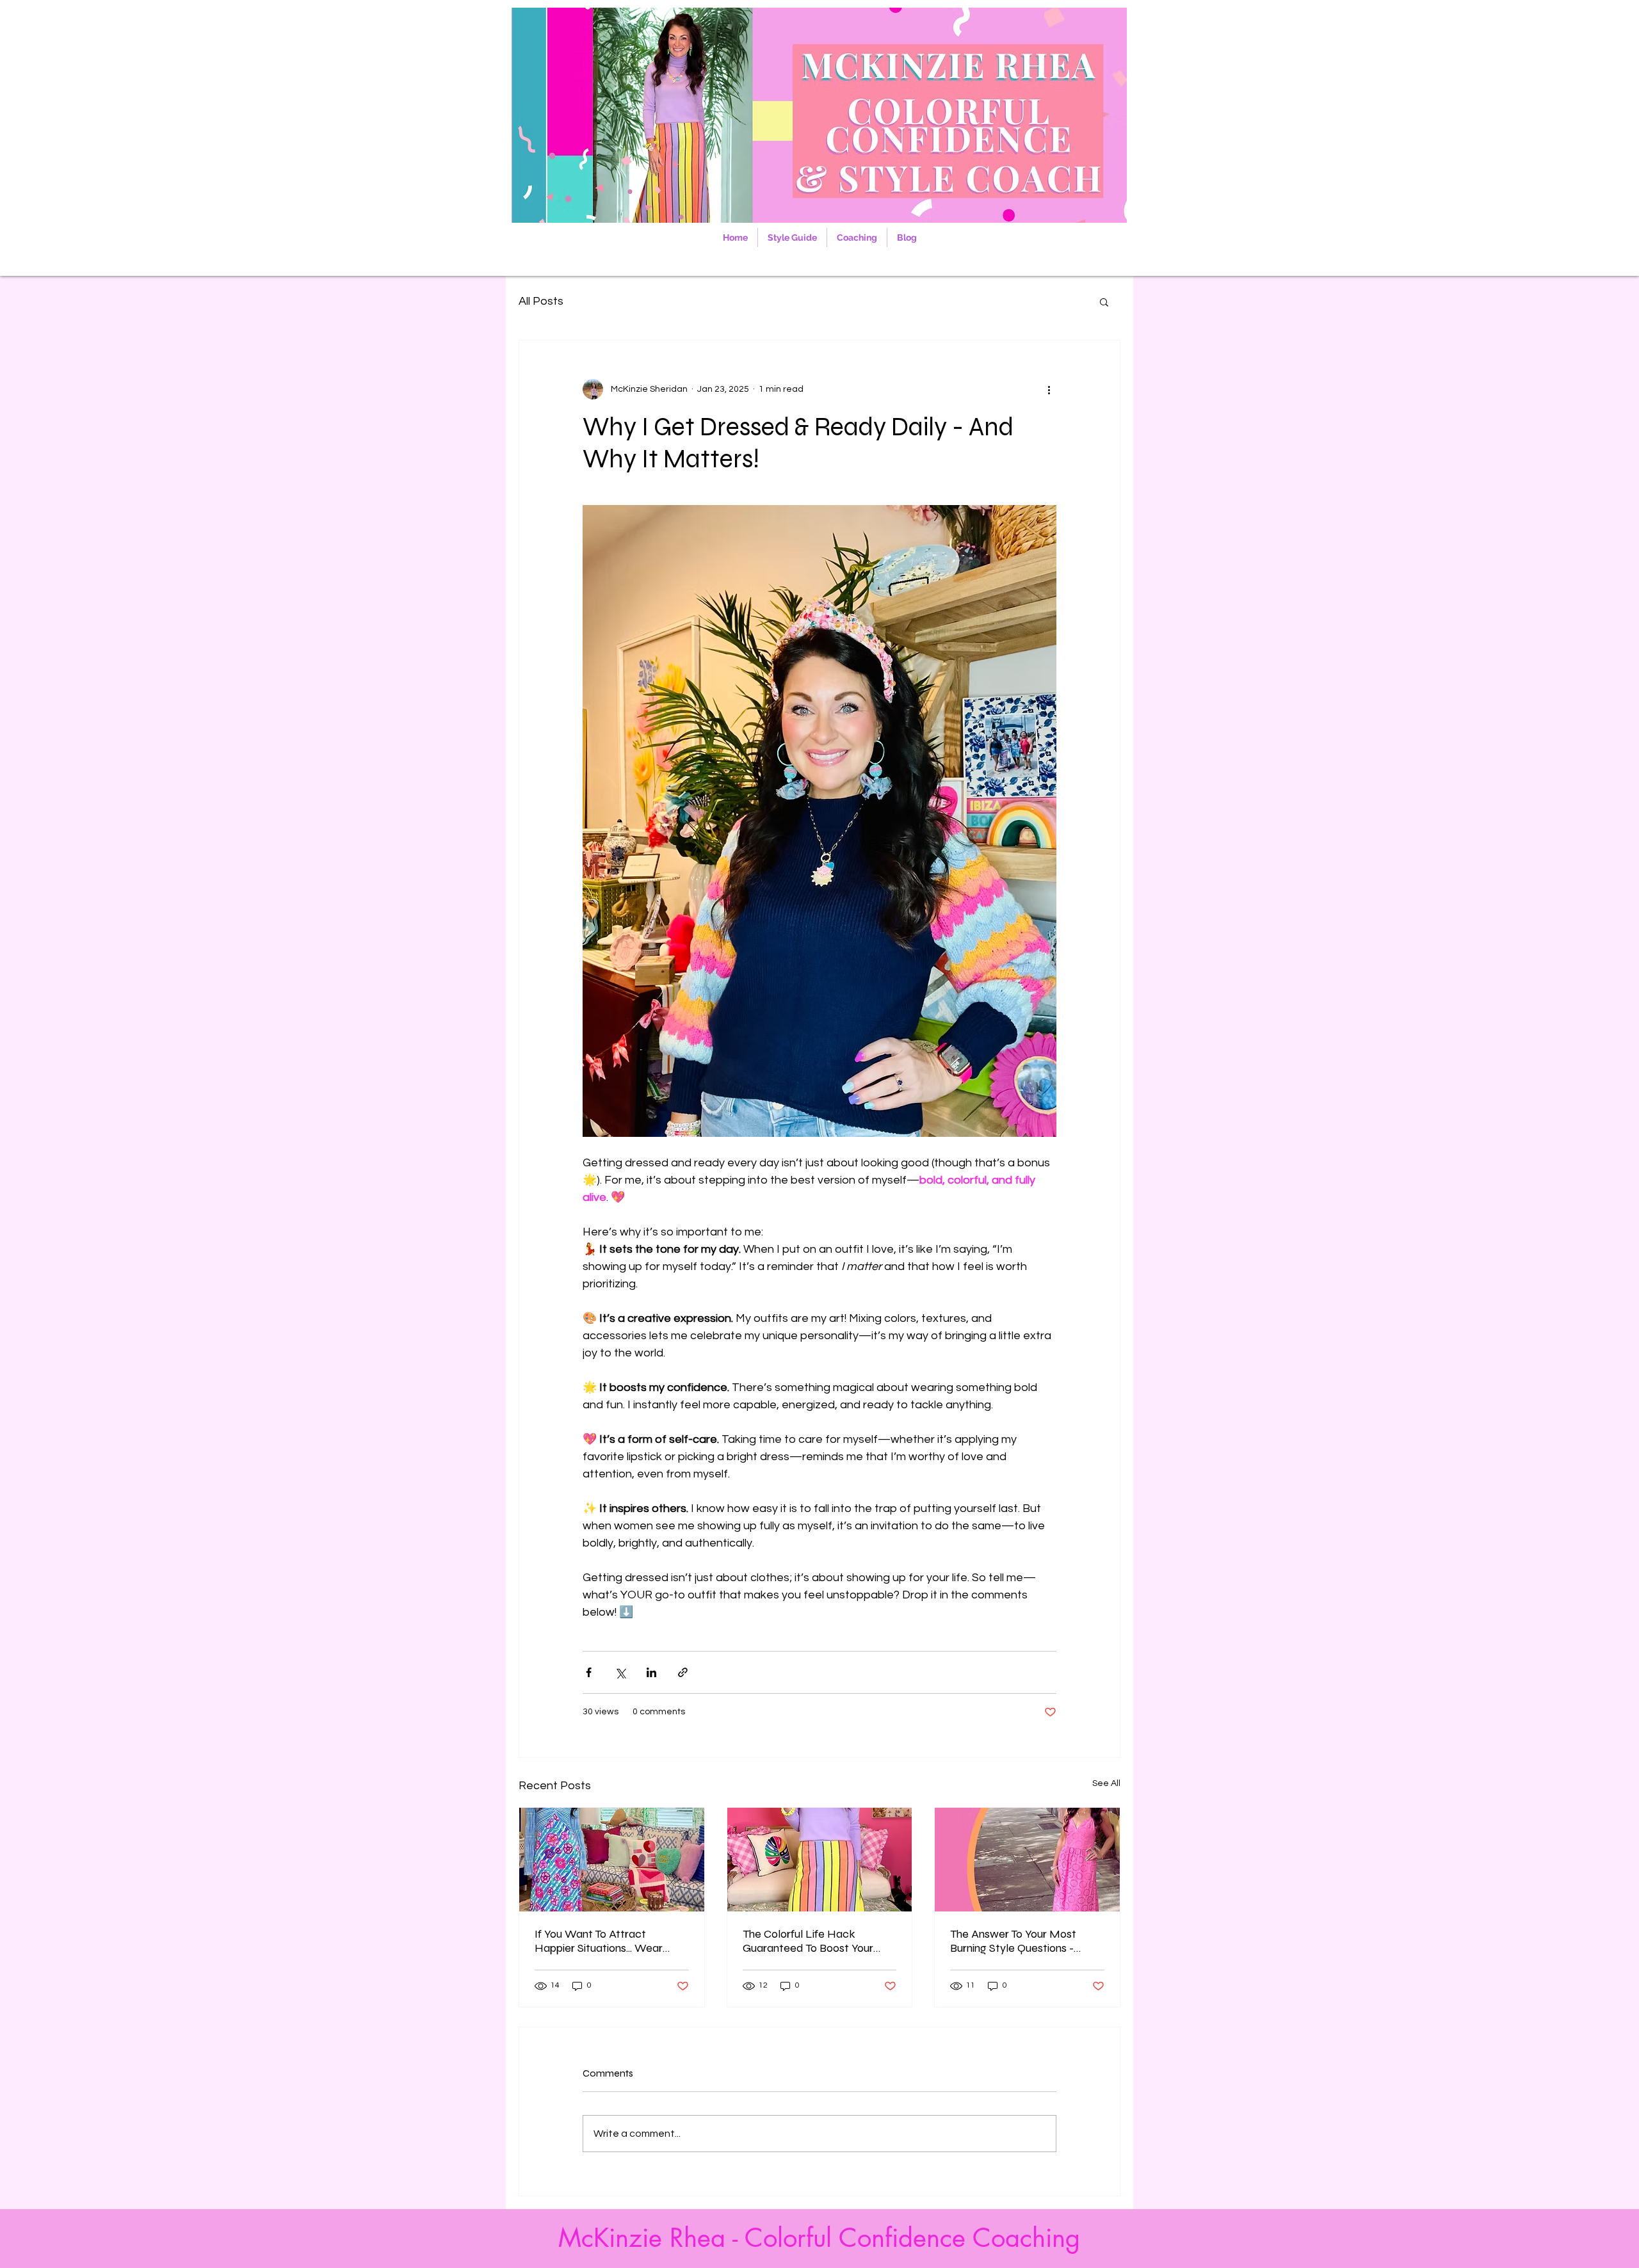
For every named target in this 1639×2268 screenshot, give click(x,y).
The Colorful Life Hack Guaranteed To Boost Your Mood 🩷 (808, 1941)
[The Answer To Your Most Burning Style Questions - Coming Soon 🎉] (1027, 1860)
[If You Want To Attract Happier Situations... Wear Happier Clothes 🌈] (612, 1860)
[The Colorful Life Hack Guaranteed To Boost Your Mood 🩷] (820, 1860)
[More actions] (1049, 389)
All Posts (541, 301)
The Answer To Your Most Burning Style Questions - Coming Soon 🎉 (1013, 1941)
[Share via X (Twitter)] (620, 1672)
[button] (1104, 302)
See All (1106, 1783)
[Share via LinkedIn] (651, 1672)
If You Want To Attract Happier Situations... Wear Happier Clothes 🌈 (599, 1941)
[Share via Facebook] (589, 1672)
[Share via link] (683, 1672)
